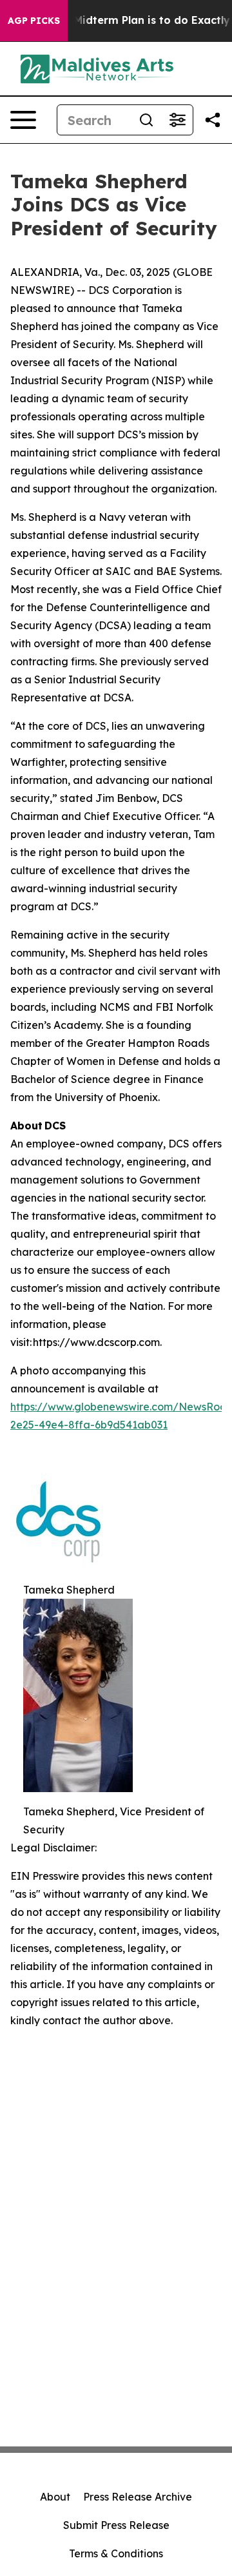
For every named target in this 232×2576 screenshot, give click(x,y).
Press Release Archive (138, 2497)
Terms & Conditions (116, 2553)
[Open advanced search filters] (177, 120)
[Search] (146, 120)
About (55, 2497)
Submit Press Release (116, 2525)
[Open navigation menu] (23, 120)
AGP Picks (34, 21)
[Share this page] (213, 120)
